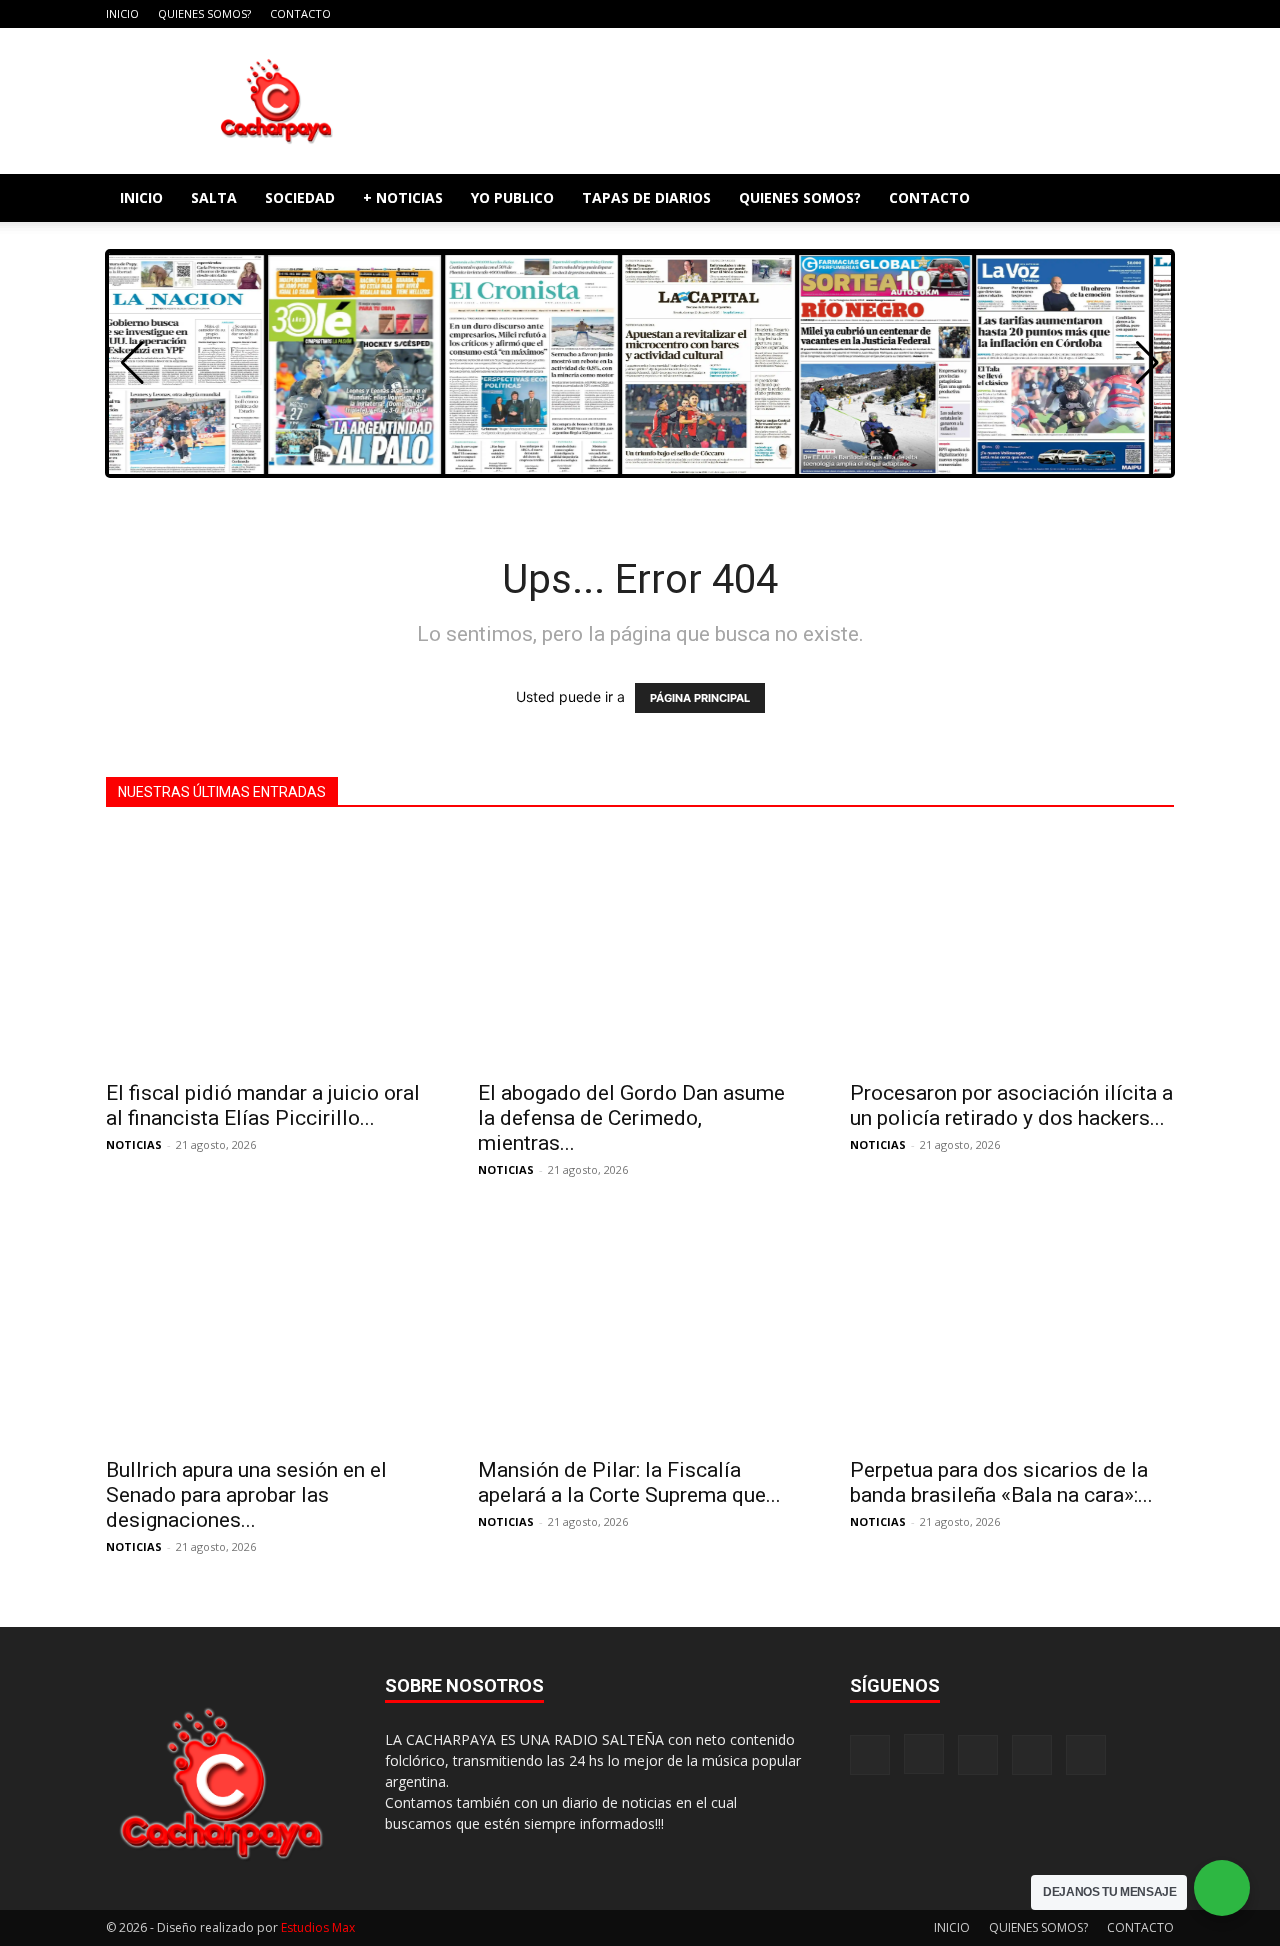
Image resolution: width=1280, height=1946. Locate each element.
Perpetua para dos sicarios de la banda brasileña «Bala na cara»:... (1001, 1482)
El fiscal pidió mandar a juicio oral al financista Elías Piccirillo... (263, 1105)
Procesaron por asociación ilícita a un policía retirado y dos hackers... (1011, 1105)
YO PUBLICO (512, 197)
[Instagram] (1060, 14)
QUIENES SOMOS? (204, 13)
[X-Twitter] (1126, 14)
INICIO (122, 13)
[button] (1150, 199)
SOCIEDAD (300, 197)
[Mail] (1093, 14)
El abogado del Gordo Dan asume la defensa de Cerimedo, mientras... (631, 1118)
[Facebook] (1027, 14)
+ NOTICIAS (403, 197)
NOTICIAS (134, 1144)
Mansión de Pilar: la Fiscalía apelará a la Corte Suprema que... (629, 1482)
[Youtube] (1159, 14)
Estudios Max (318, 1927)
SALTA (214, 197)
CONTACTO (300, 13)
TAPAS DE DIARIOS (646, 197)
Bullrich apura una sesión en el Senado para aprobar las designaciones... (246, 1495)
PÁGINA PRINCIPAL (700, 698)
